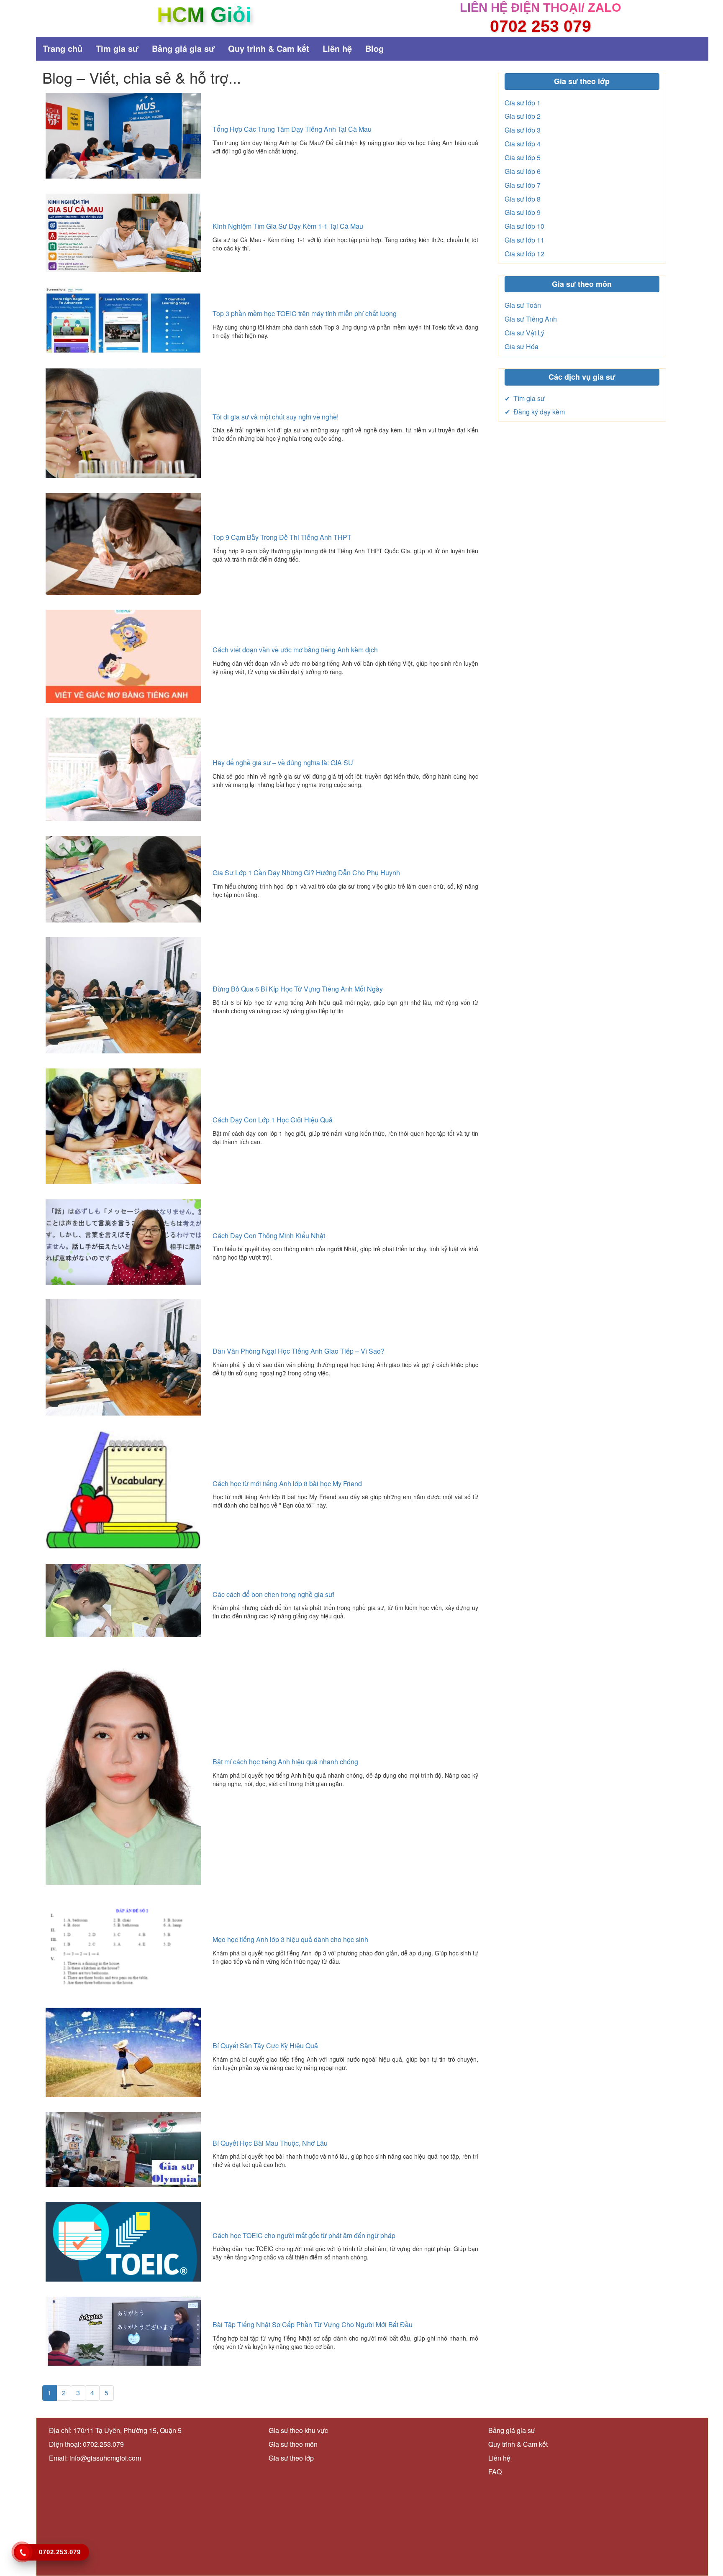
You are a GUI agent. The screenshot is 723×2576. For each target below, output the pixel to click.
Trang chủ (63, 48)
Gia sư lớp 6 (523, 171)
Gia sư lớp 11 (524, 240)
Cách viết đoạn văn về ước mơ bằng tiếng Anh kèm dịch (295, 650)
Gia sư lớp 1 (523, 103)
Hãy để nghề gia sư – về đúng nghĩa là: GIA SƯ (283, 763)
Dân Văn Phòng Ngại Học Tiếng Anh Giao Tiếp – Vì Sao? (299, 1351)
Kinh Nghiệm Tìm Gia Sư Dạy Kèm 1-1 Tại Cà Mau (288, 226)
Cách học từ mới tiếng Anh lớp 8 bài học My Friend (287, 1483)
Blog (374, 48)
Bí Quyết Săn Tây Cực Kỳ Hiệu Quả (265, 2046)
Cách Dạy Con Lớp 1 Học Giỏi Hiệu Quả (273, 1120)
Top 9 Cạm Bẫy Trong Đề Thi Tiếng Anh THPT (282, 537)
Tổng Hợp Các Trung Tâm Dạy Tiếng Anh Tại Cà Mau (292, 129)
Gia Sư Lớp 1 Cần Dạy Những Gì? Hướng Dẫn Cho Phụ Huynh (306, 873)
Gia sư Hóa (522, 346)
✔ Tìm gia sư (525, 398)
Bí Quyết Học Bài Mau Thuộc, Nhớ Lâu (270, 2143)
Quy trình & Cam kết (269, 48)
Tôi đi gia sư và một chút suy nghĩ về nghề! (276, 417)
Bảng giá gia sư (183, 48)
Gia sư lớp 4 (523, 144)
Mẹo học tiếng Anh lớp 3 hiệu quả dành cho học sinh (290, 1939)
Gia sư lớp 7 (523, 185)
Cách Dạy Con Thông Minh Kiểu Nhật (269, 1236)
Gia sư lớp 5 (523, 157)
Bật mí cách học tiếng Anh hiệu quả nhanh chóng (285, 1762)
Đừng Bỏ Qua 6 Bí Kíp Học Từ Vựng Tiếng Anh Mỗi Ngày (298, 989)
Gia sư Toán (523, 305)
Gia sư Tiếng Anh (531, 319)
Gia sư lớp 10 (524, 226)
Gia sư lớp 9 (523, 212)
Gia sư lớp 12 (524, 254)
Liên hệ (337, 48)
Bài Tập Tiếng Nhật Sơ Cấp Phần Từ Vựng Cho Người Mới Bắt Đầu (313, 2324)
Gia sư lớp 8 (523, 199)
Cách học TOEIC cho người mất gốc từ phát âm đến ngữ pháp (304, 2235)
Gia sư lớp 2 (523, 116)
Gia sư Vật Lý (524, 333)
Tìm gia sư (117, 48)
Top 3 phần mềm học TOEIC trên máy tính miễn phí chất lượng (305, 313)
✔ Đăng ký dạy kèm (535, 412)
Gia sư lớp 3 (523, 130)
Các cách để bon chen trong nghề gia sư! (273, 1594)
